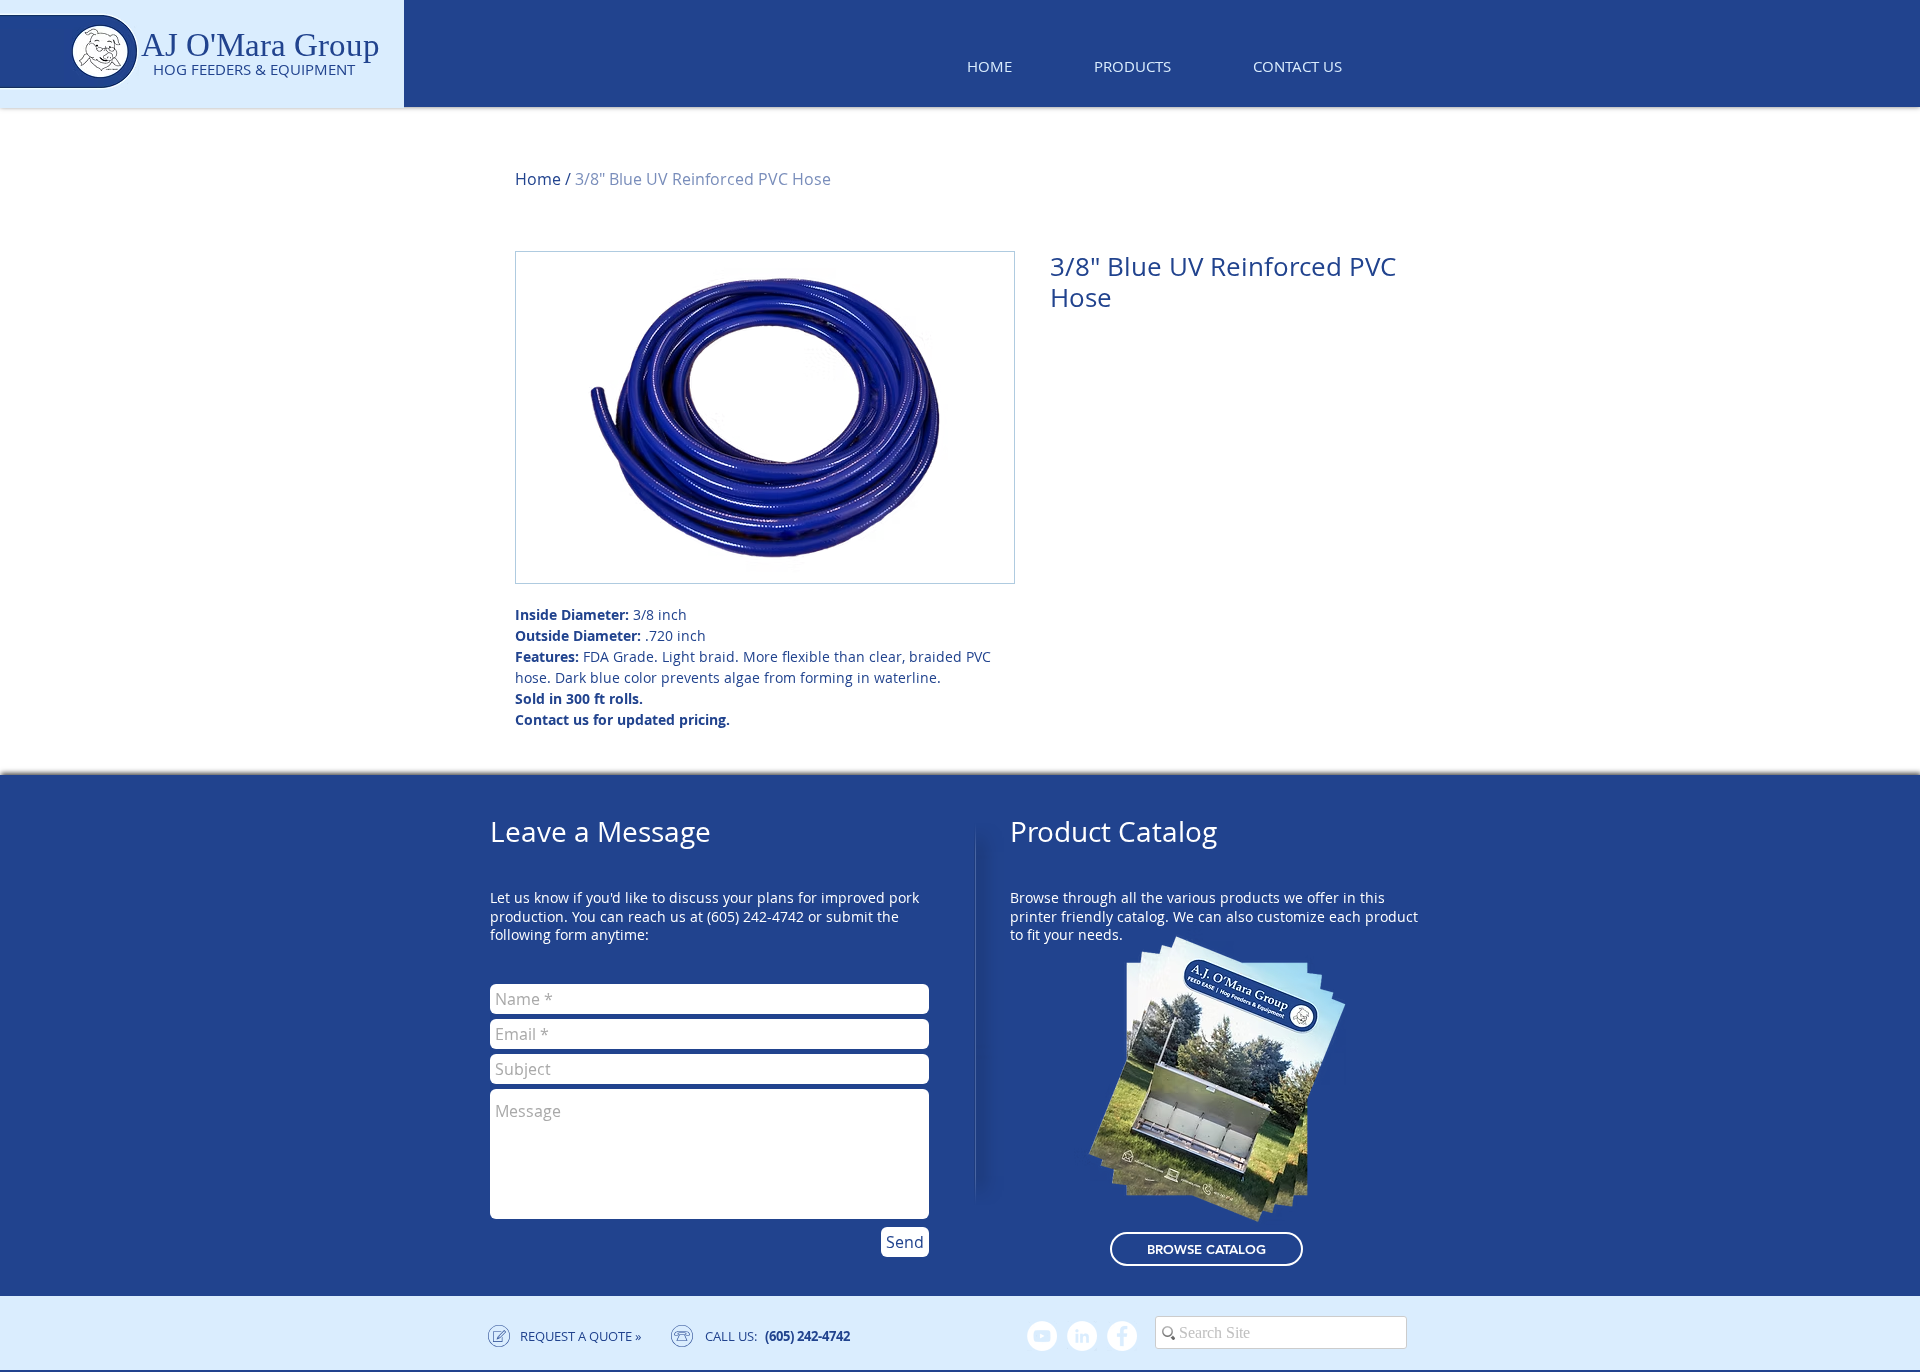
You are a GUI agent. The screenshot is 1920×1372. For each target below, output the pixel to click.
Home (538, 179)
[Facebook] (1122, 1336)
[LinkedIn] (1082, 1336)
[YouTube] (1042, 1336)
